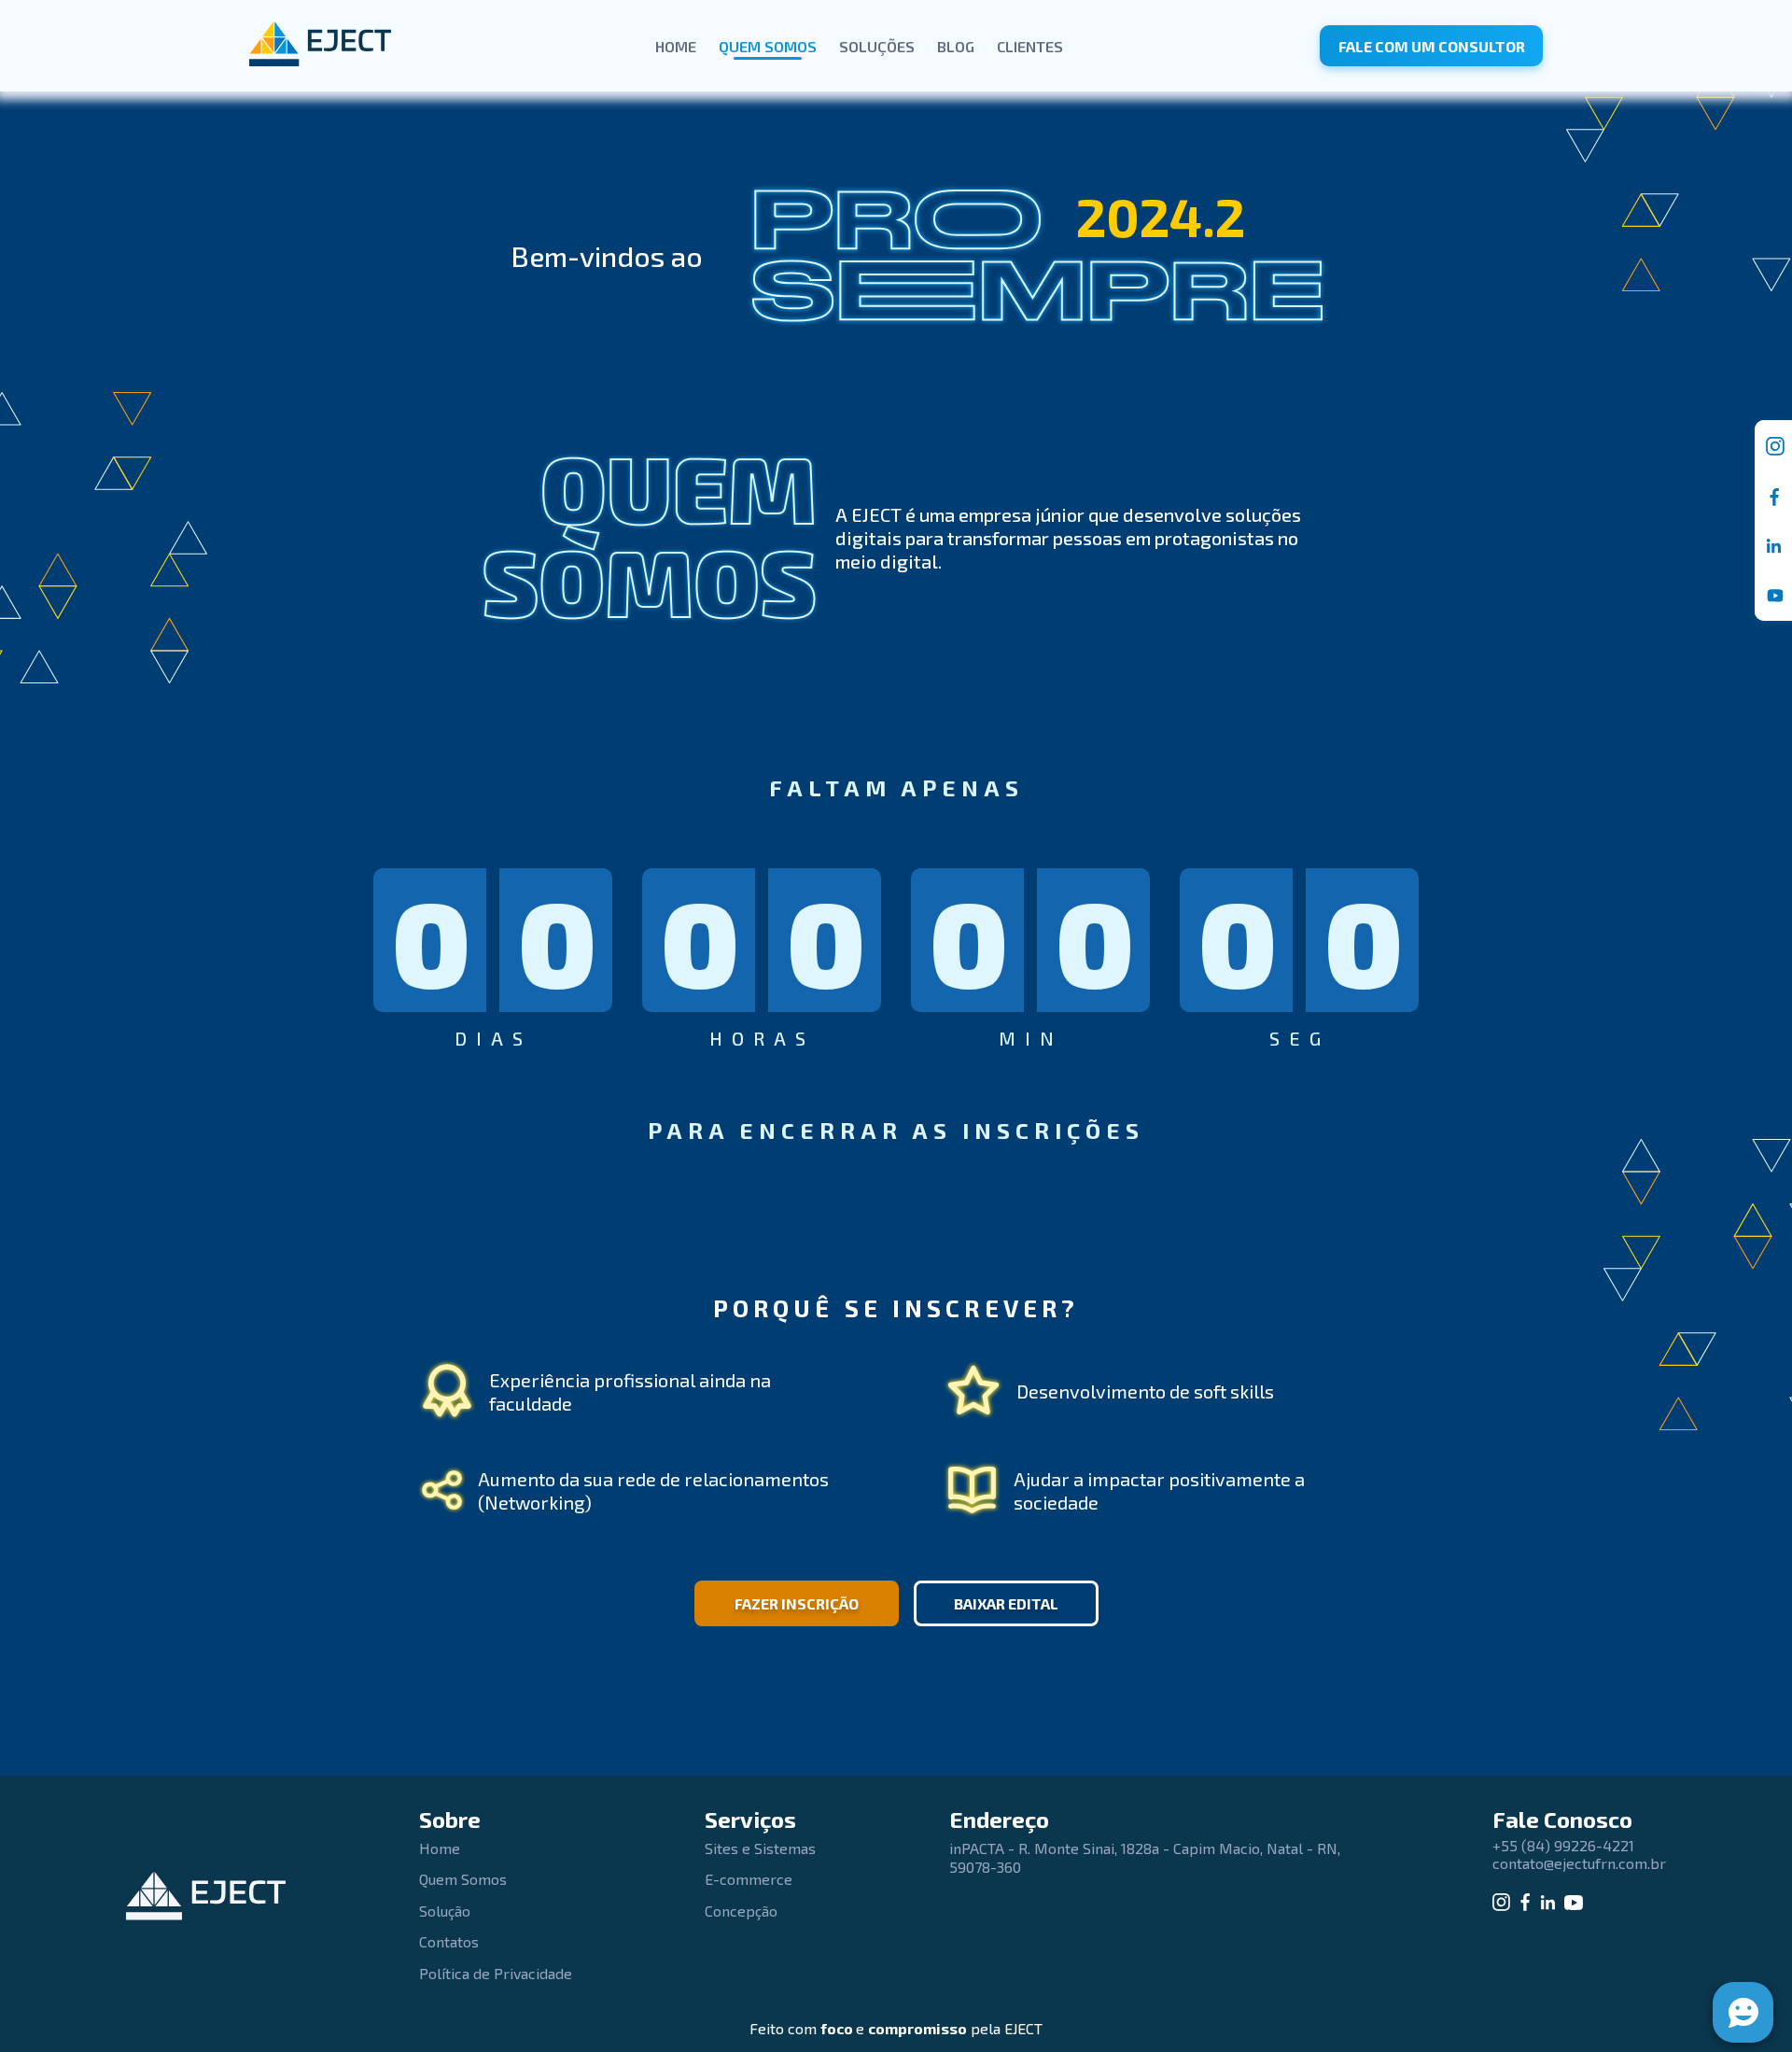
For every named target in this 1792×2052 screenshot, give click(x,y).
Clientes (1030, 46)
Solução (445, 1911)
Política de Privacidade (496, 1973)
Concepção (741, 1911)
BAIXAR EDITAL (1006, 1603)
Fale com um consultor (1432, 46)
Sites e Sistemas (760, 1848)
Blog (956, 46)
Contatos (449, 1941)
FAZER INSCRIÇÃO (797, 1603)
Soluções (877, 46)
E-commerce (749, 1879)
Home (676, 46)
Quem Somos (768, 46)
